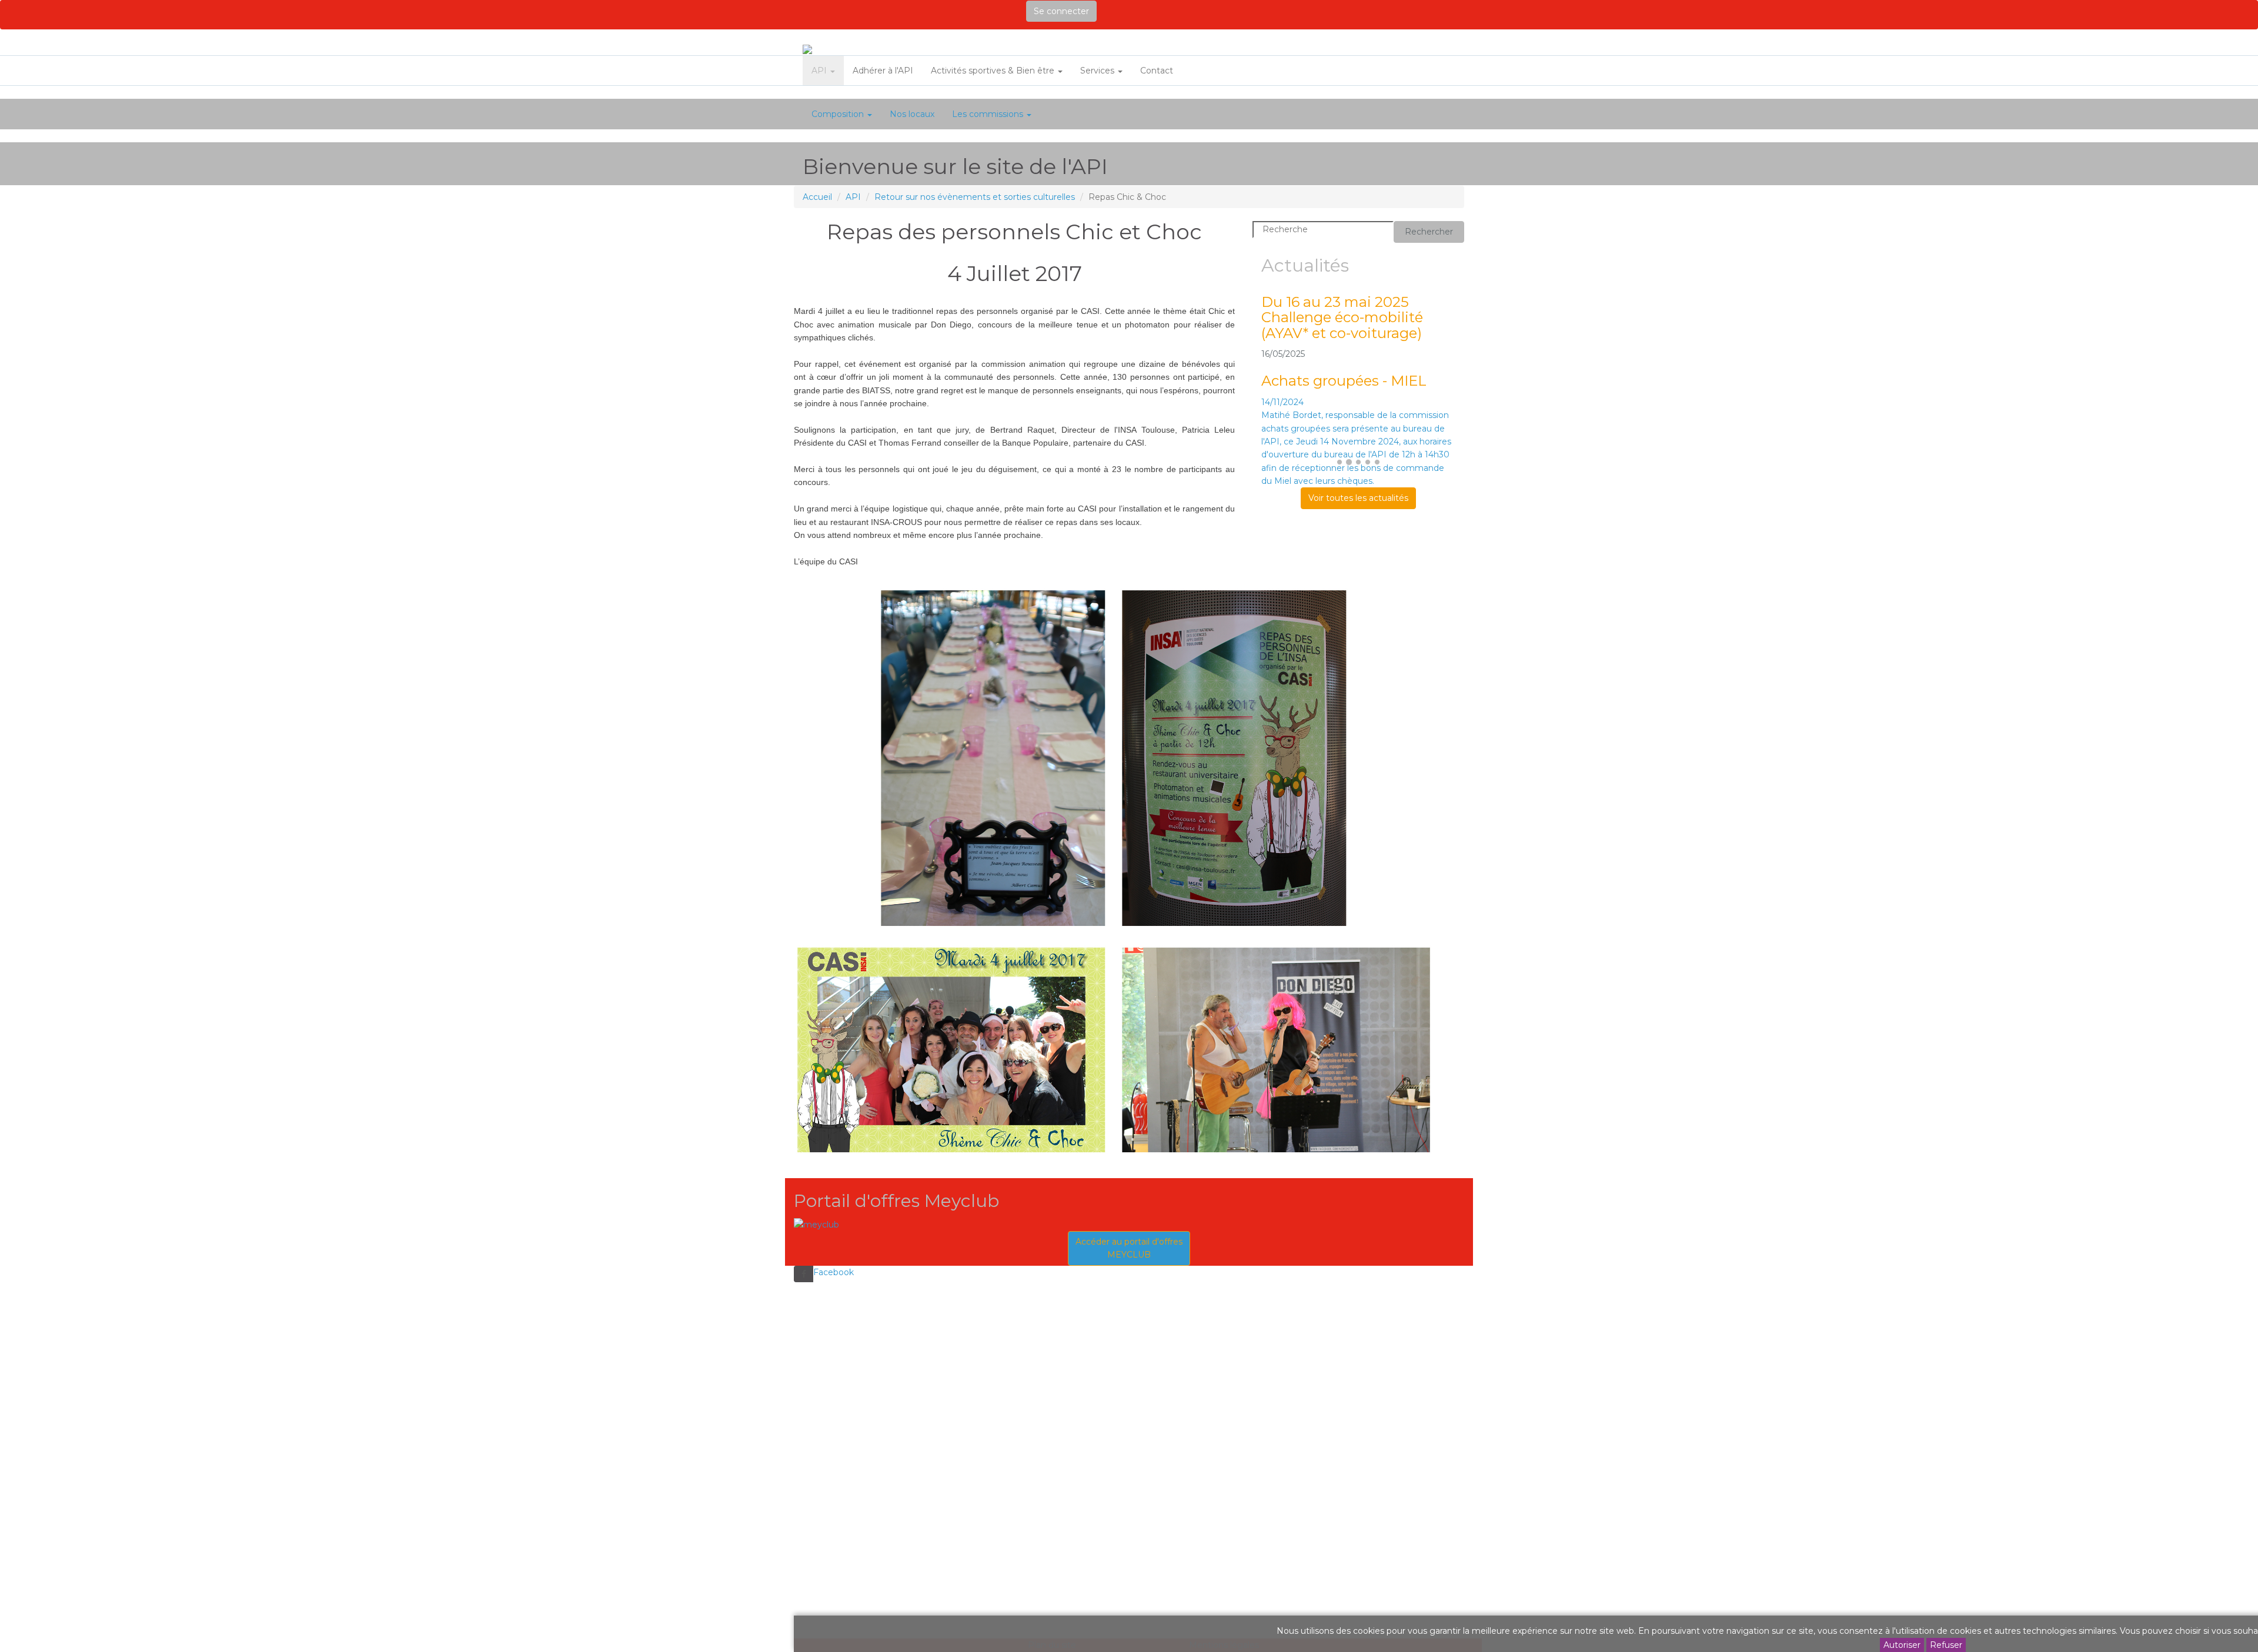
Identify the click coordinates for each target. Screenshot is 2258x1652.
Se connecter (1061, 11)
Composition (839, 114)
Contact (1157, 71)
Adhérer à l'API (883, 71)
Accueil (817, 197)
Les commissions (989, 114)
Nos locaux (912, 114)
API (820, 71)
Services (1098, 71)
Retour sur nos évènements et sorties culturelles (975, 197)
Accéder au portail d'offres (1129, 1248)
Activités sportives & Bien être (994, 71)
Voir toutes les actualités (1358, 498)
